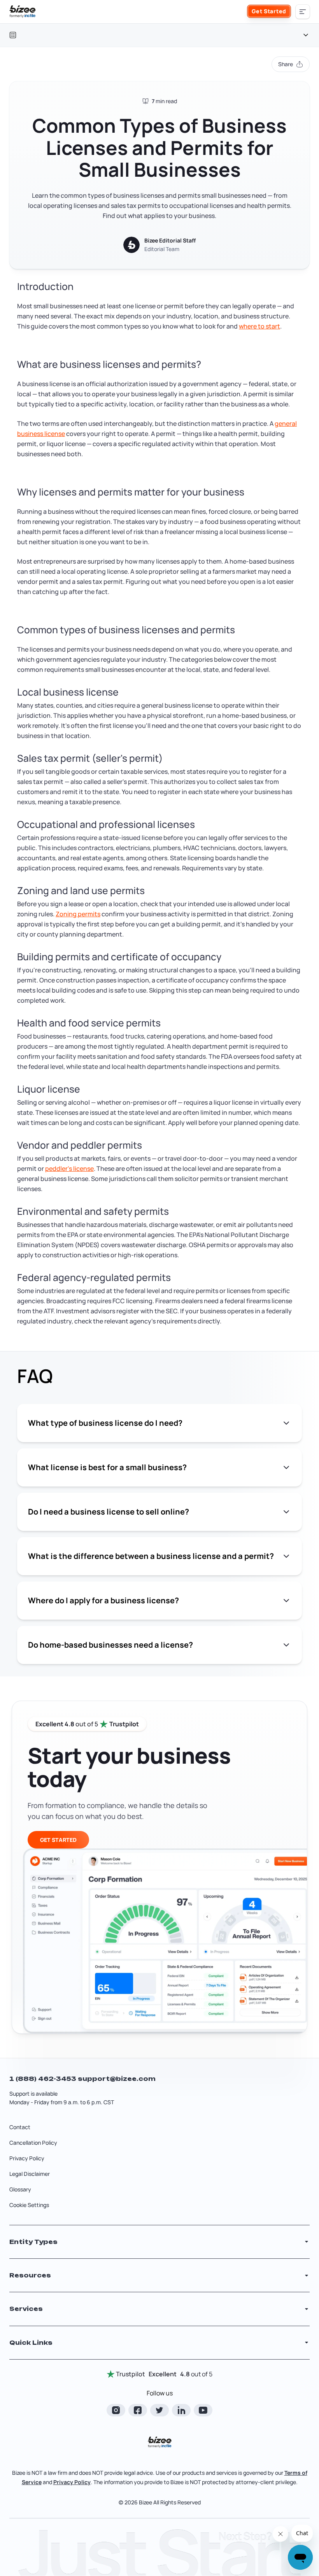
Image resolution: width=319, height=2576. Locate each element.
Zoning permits (78, 914)
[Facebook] (138, 2410)
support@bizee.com (117, 2079)
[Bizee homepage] (23, 12)
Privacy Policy (27, 2158)
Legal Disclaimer (30, 2174)
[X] (159, 2410)
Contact (20, 2127)
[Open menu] (303, 12)
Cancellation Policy (33, 2143)
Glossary (20, 2189)
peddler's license (69, 1169)
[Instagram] (116, 2410)
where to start (259, 326)
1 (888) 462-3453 (44, 2079)
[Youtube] (203, 2410)
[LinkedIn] (181, 2410)
